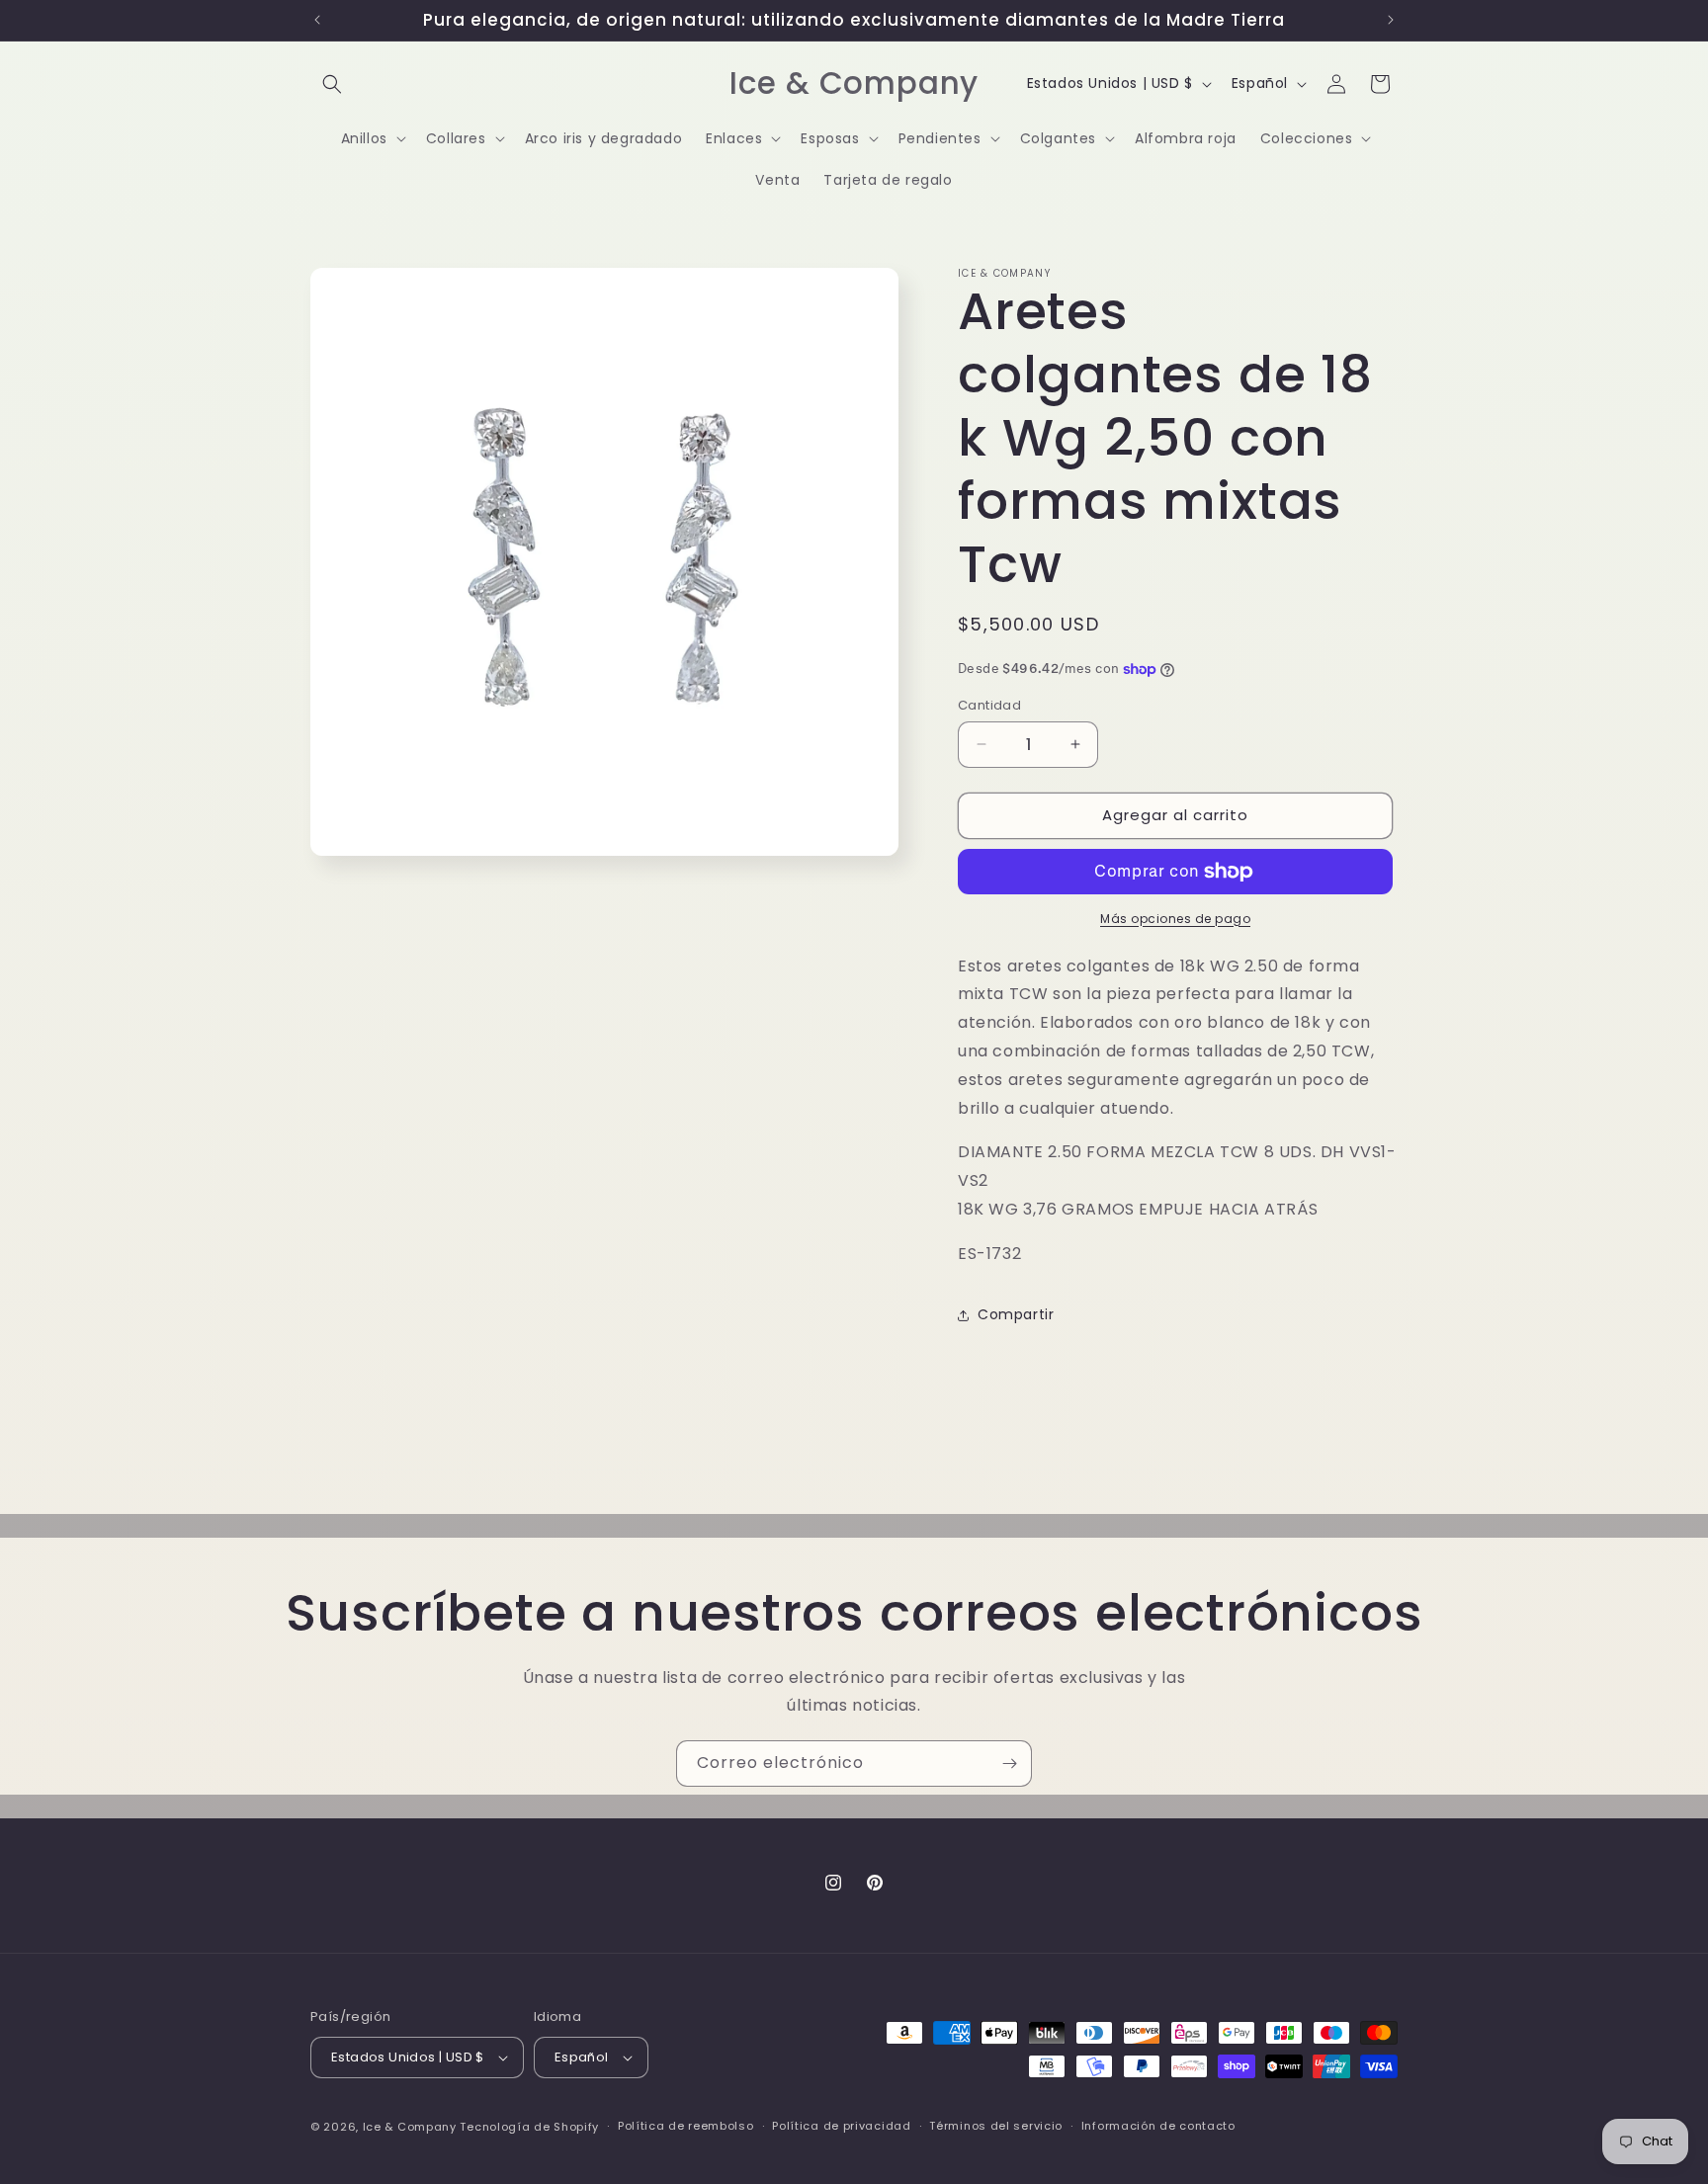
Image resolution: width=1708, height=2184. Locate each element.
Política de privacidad (841, 2126)
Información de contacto (1158, 2126)
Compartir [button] (1016, 1314)
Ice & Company (410, 2127)
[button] (332, 84)
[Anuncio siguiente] (1391, 20)
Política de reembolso (686, 2126)
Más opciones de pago (1175, 919)
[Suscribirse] (1009, 1764)
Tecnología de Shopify (529, 2127)
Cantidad (989, 705)
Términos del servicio (996, 2126)
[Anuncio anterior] (317, 20)
